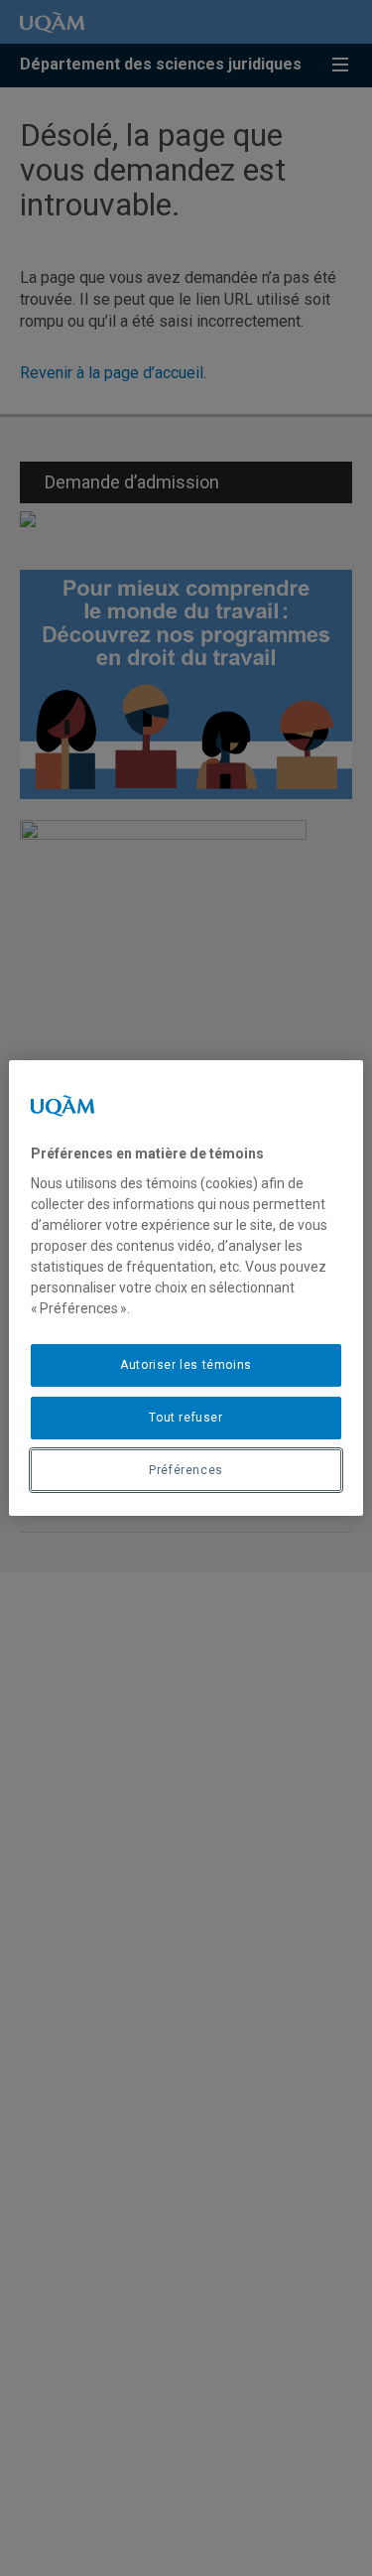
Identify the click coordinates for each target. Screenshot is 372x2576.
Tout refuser (186, 1418)
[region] (186, 1288)
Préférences (186, 1470)
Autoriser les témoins (186, 1365)
